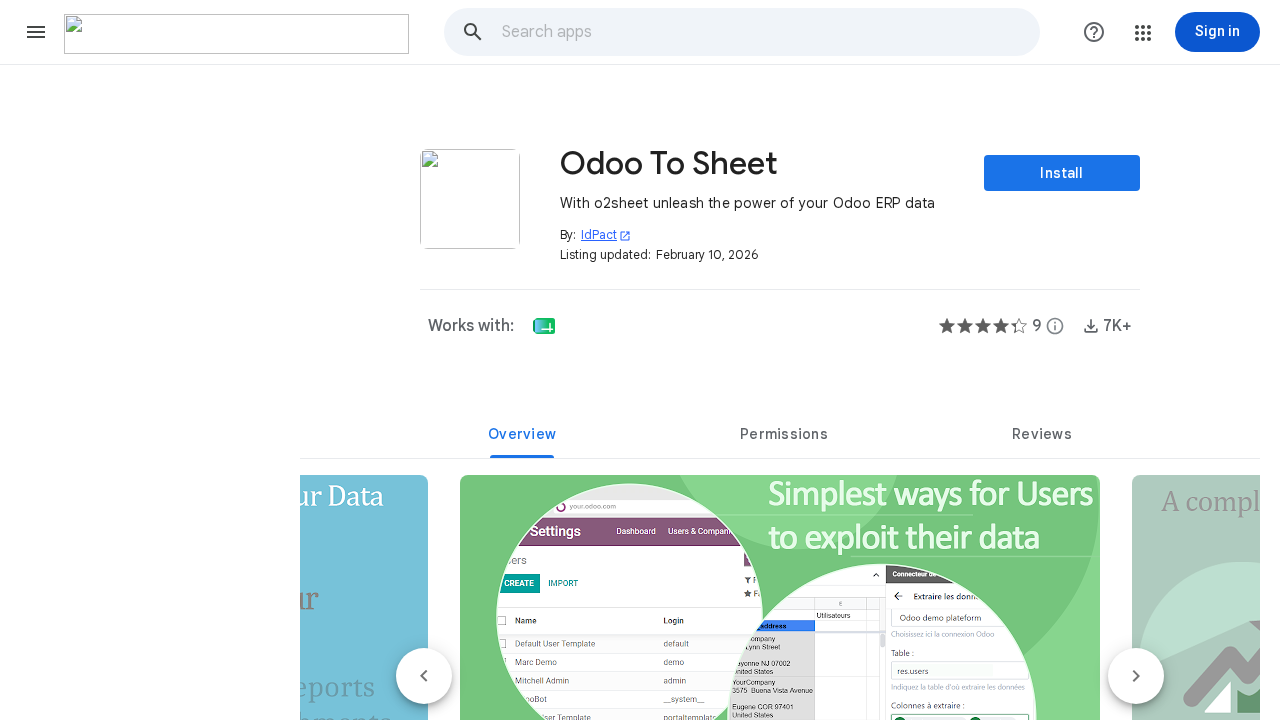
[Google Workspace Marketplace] (236, 34)
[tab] (522, 434)
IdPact (606, 234)
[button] (36, 32)
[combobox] (770, 32)
